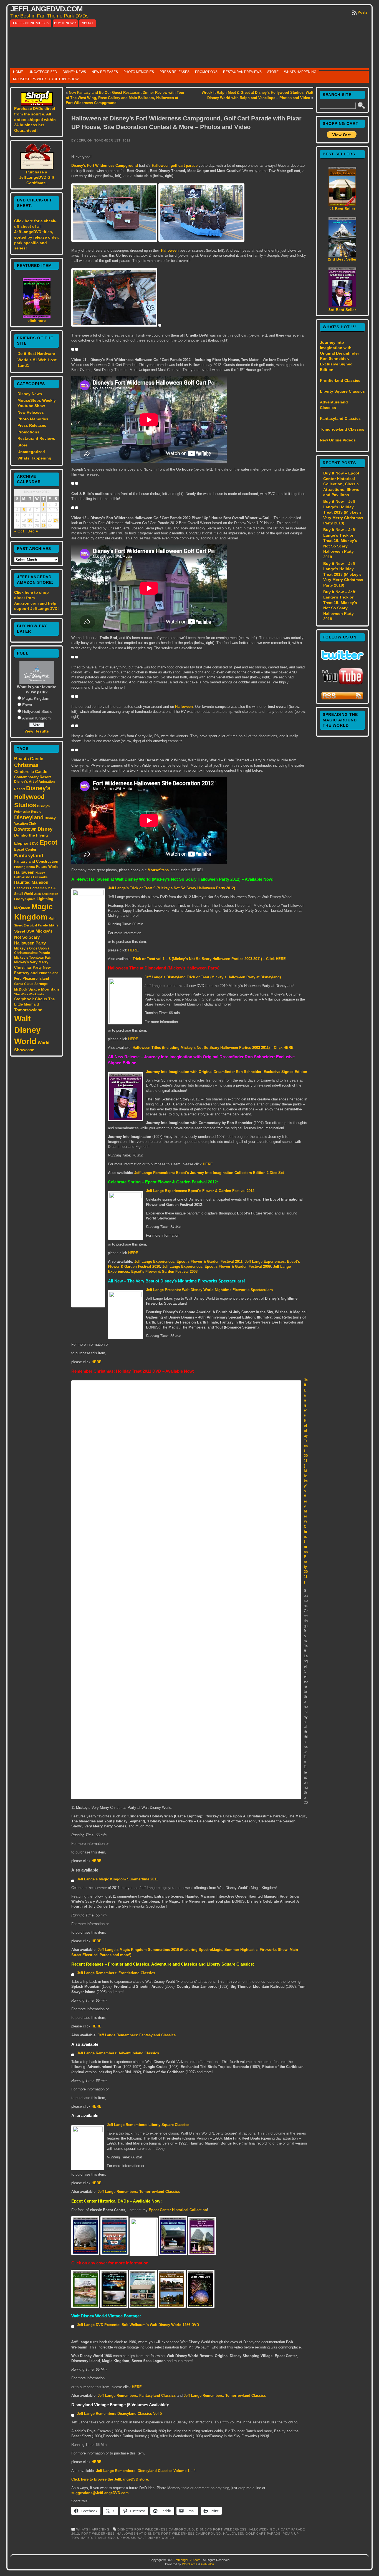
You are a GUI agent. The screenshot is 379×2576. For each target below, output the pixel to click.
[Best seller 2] (342, 255)
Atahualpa (207, 2564)
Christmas (26, 765)
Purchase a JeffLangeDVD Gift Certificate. (37, 177)
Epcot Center (25, 849)
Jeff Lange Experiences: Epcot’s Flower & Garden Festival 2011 (188, 1262)
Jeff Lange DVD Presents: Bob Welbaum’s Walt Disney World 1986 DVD (138, 2325)
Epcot (27, 705)
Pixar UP (291, 2534)
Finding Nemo (25, 867)
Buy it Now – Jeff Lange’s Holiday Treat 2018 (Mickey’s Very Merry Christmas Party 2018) (343, 574)
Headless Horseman (30, 888)
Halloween (24, 872)
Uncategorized (43, 72)
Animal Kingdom (36, 718)
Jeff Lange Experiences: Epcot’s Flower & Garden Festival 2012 (200, 1191)
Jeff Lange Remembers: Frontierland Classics (116, 1973)
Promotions (206, 72)
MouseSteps (158, 870)
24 (56, 521)
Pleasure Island (36, 978)
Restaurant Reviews (242, 72)
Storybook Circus (31, 999)
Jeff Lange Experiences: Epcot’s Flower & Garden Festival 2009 (217, 1266)
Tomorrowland (28, 1010)
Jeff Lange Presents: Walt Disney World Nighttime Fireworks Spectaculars (209, 1290)
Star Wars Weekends (29, 994)
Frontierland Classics (340, 380)
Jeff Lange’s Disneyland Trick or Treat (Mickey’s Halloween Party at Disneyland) (213, 977)
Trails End (105, 2538)
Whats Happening (300, 72)
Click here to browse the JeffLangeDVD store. (110, 2479)
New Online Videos (338, 440)
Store (273, 72)
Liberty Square (25, 899)
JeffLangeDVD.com (46, 9)
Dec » (33, 531)
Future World (47, 867)
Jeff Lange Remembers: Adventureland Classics (118, 2053)
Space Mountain (44, 989)
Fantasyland (29, 856)
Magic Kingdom (36, 698)
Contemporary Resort (32, 777)
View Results (37, 731)
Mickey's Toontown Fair (33, 958)
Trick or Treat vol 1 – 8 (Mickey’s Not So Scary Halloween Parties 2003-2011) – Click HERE (209, 959)
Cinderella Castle (31, 772)
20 (30, 521)
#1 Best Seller (342, 209)
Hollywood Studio (37, 711)
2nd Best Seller (342, 259)
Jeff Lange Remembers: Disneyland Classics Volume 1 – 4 (146, 2471)
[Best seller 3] (342, 306)
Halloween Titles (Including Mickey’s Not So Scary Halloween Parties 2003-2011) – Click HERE (213, 1048)
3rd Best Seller (342, 310)
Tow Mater (82, 2538)
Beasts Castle (29, 759)
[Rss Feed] (342, 699)
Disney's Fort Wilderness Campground (156, 2529)
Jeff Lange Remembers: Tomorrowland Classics (139, 2192)
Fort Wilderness (98, 2534)
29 (44, 526)
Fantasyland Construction (36, 861)
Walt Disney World (27, 1030)
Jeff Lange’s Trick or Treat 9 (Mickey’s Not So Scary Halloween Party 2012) (171, 888)
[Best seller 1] (342, 205)
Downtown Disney (33, 829)
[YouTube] (342, 685)
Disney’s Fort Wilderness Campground (105, 166)
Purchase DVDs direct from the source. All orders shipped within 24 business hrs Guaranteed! (35, 119)
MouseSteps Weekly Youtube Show (46, 79)
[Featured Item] (37, 317)
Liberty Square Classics (342, 391)
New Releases (105, 72)
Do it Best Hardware (36, 353)
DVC (35, 843)
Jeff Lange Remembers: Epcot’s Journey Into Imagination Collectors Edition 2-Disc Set (209, 1173)
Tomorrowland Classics (342, 429)
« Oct (19, 531)
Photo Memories (139, 72)
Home (18, 72)
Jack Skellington (46, 894)
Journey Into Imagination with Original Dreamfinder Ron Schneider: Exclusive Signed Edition (227, 1072)
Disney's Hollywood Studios (32, 797)
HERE (133, 950)
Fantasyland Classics (340, 418)
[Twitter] (342, 658)
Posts (362, 12)
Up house (126, 2538)
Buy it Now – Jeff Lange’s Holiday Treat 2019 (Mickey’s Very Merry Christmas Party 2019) (343, 512)
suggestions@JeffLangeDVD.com (100, 2493)
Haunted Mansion (31, 882)
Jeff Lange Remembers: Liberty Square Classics (148, 2125)
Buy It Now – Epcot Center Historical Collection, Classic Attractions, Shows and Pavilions (341, 484)
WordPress (190, 2564)
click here (37, 320)
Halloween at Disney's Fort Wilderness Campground (169, 2534)
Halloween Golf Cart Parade (252, 2534)
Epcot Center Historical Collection (178, 2210)
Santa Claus (24, 984)
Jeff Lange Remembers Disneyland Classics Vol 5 (119, 2414)
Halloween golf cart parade (175, 166)
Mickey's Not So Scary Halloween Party (33, 937)
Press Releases (175, 72)
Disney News (74, 72)
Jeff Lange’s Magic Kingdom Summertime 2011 (117, 1879)
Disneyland (29, 817)
